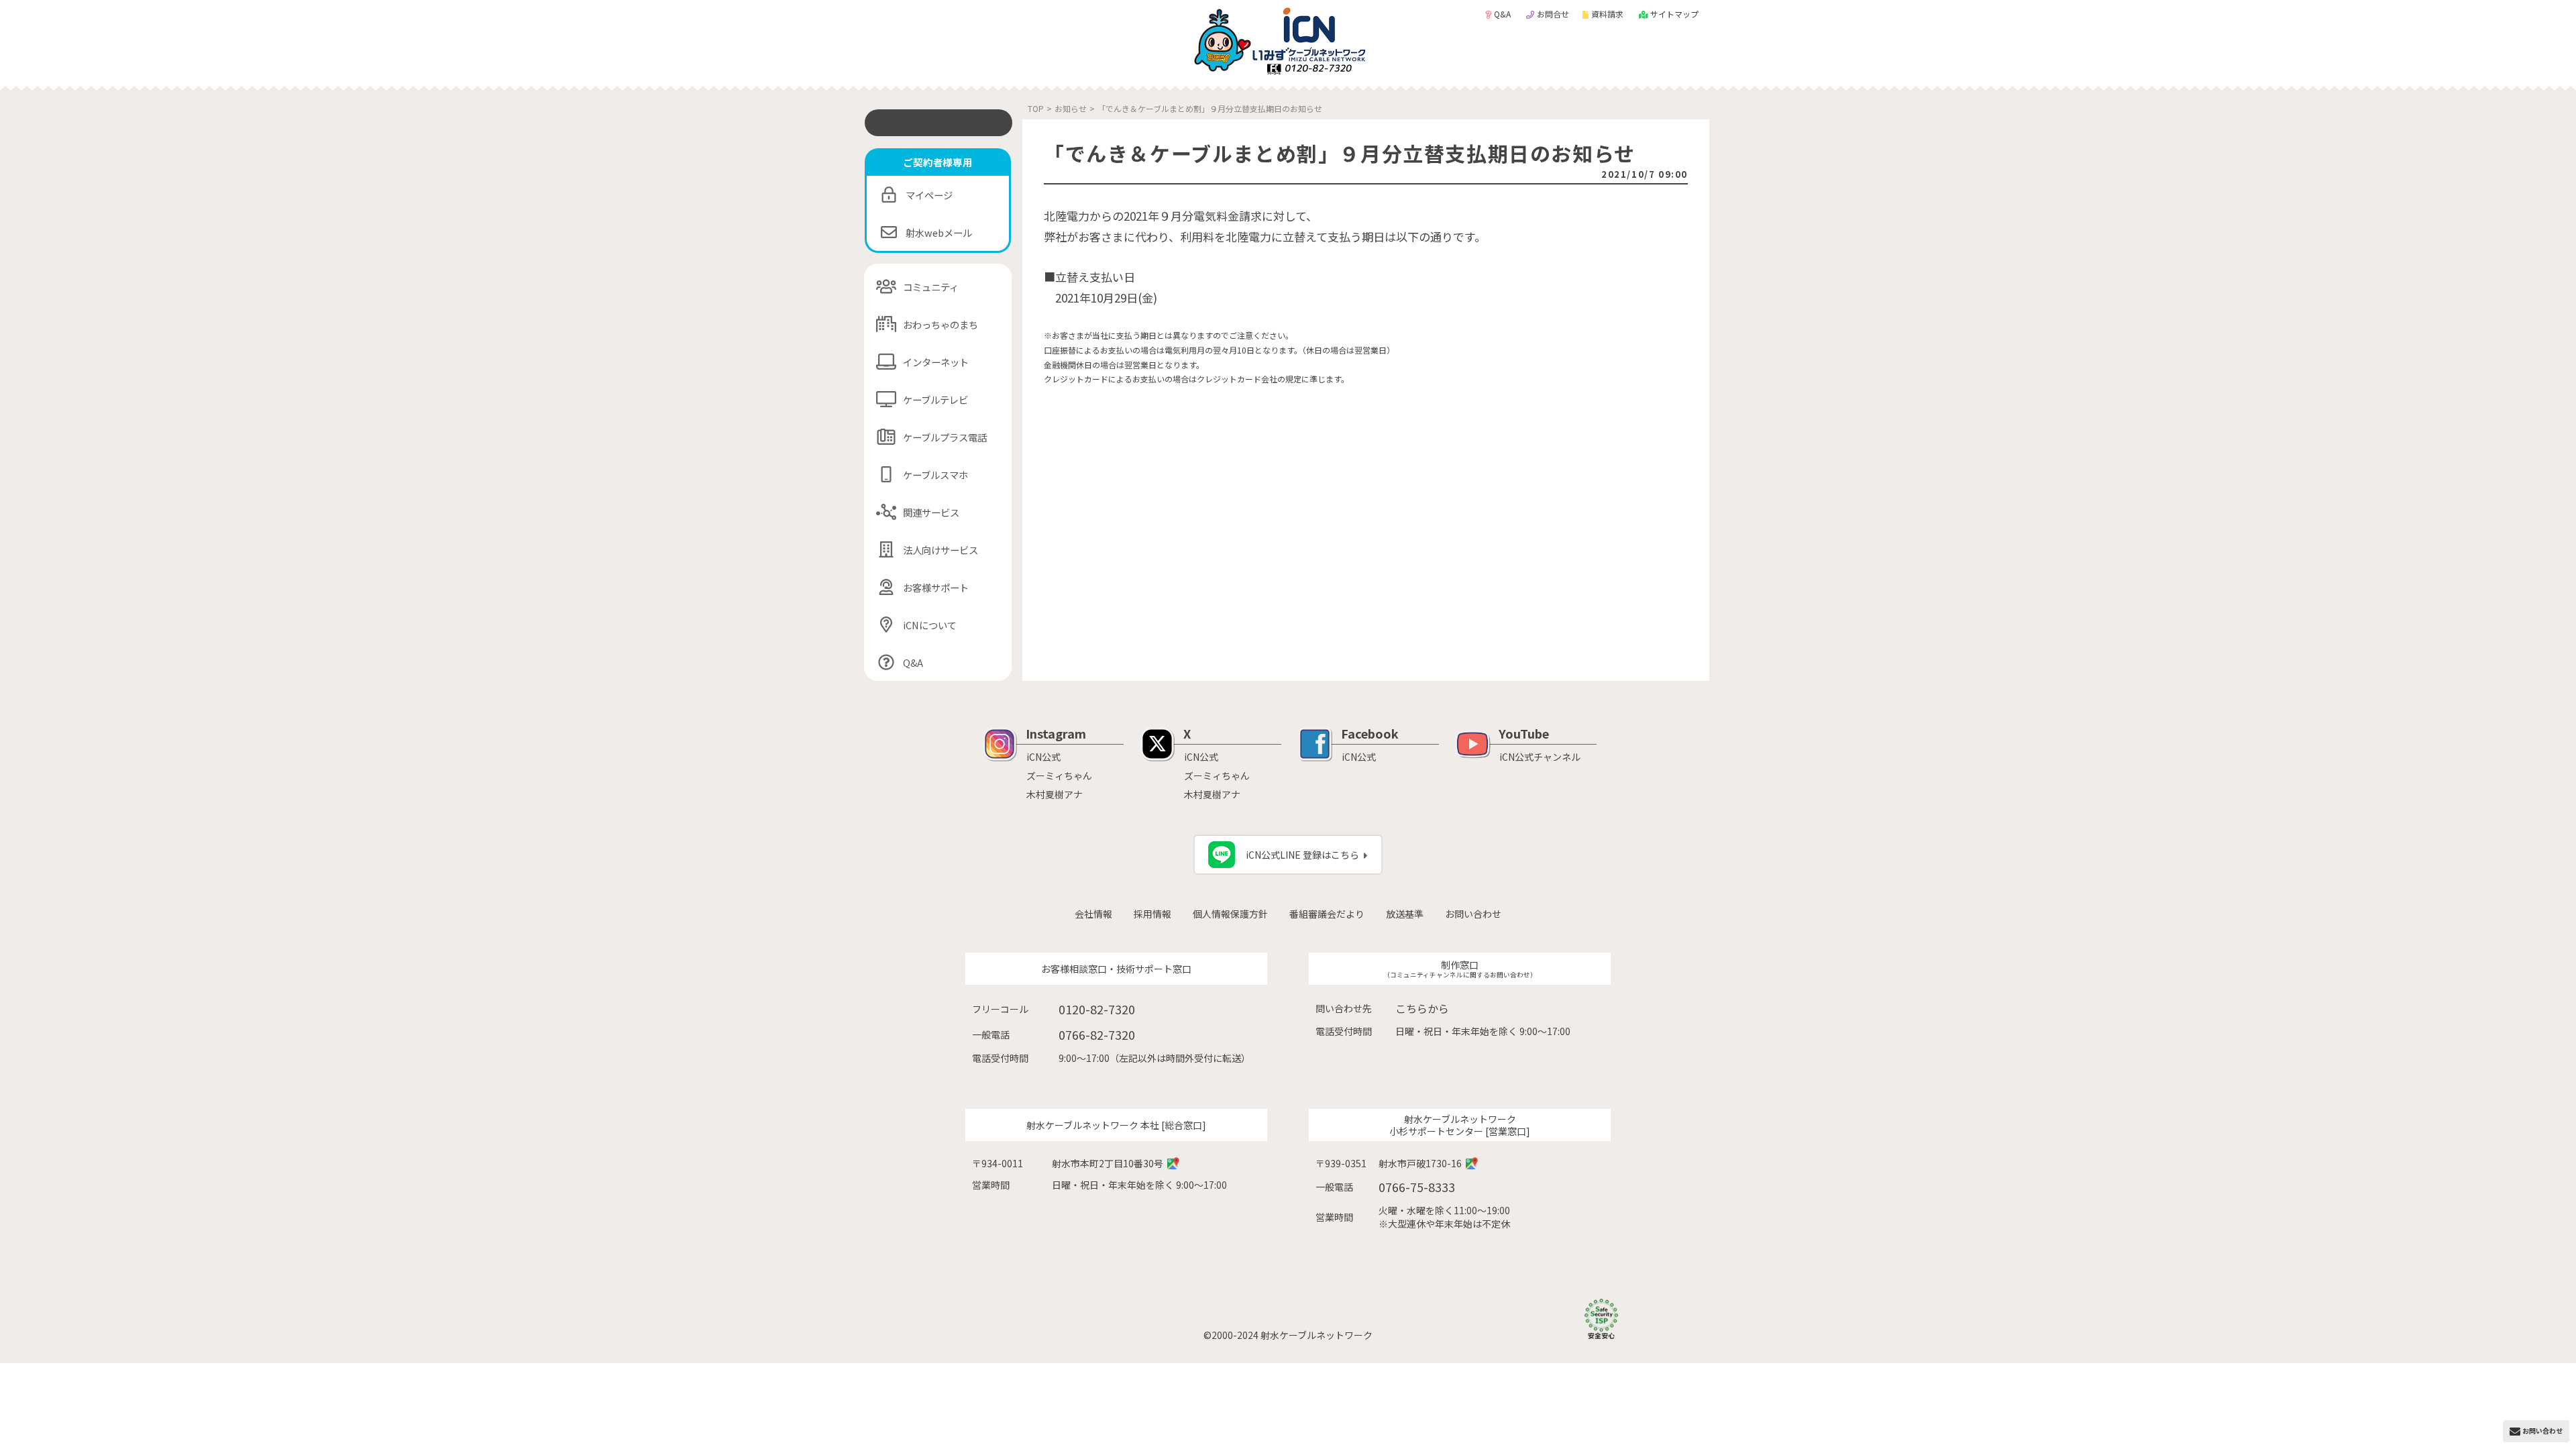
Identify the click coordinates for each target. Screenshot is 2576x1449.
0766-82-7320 (1097, 1034)
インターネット (936, 362)
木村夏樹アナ (1055, 794)
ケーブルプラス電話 (945, 437)
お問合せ (1553, 14)
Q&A (1503, 14)
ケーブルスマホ (935, 475)
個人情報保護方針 (1230, 914)
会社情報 (1093, 914)
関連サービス (931, 512)
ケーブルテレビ (935, 399)
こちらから (1422, 1008)
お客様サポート (936, 587)
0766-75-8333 (1417, 1187)
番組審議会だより (1327, 914)
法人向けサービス (941, 550)
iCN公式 (1043, 757)
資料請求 (1608, 14)
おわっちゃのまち (941, 324)
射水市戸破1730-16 (1420, 1163)
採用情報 (1152, 914)
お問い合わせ (1473, 914)
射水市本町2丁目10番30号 (1108, 1163)
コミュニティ (931, 287)
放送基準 (1405, 914)
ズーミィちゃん (1059, 775)
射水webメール (939, 232)
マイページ (929, 195)
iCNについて (930, 625)
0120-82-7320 (1097, 1009)
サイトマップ (1674, 14)
